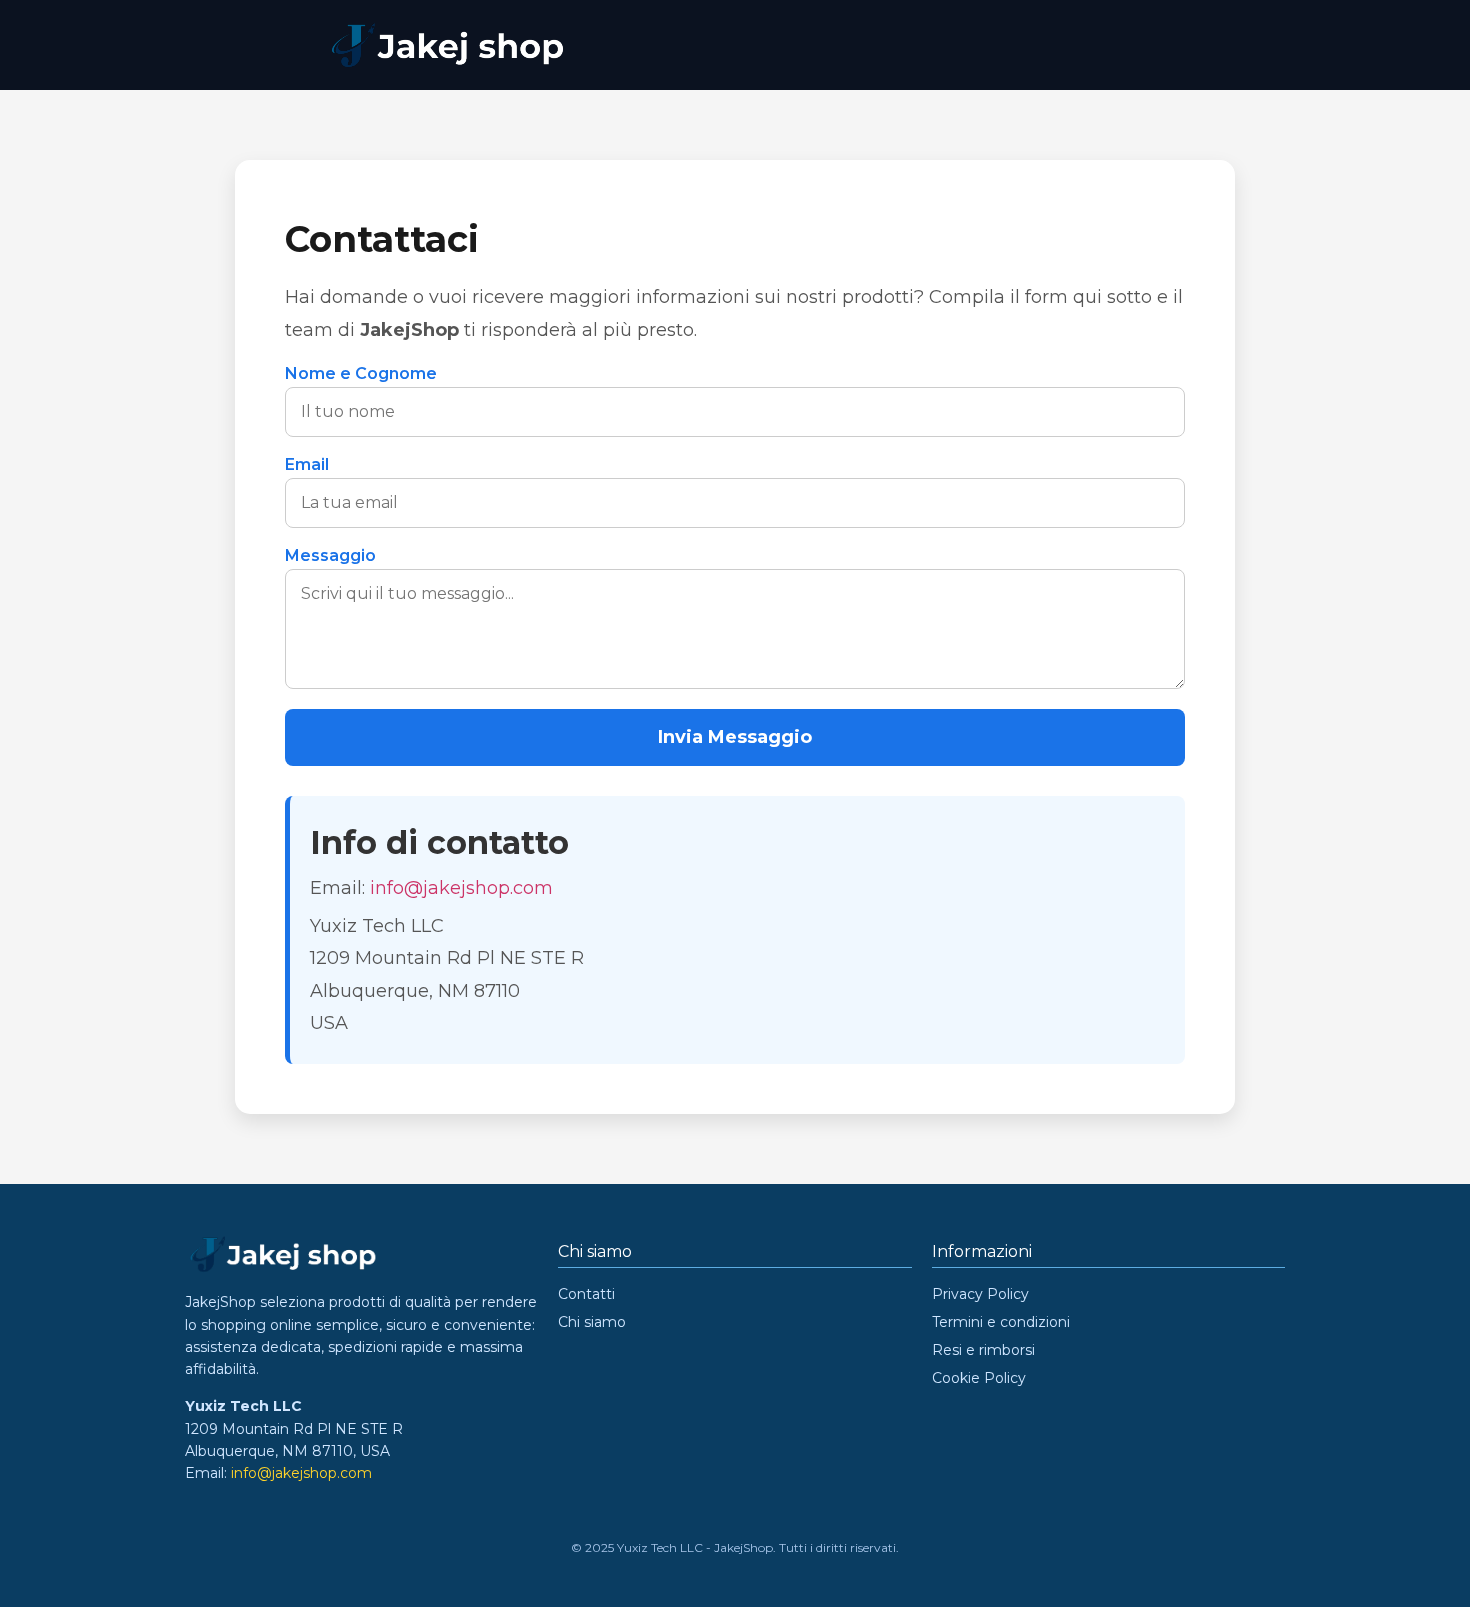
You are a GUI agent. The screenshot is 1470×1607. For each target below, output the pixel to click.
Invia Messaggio (735, 737)
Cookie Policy (979, 1378)
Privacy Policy (980, 1294)
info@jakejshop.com (461, 888)
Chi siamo (592, 1322)
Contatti (586, 1294)
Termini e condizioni (1001, 1322)
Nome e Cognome (361, 374)
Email (307, 465)
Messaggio (330, 556)
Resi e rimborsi (983, 1350)
